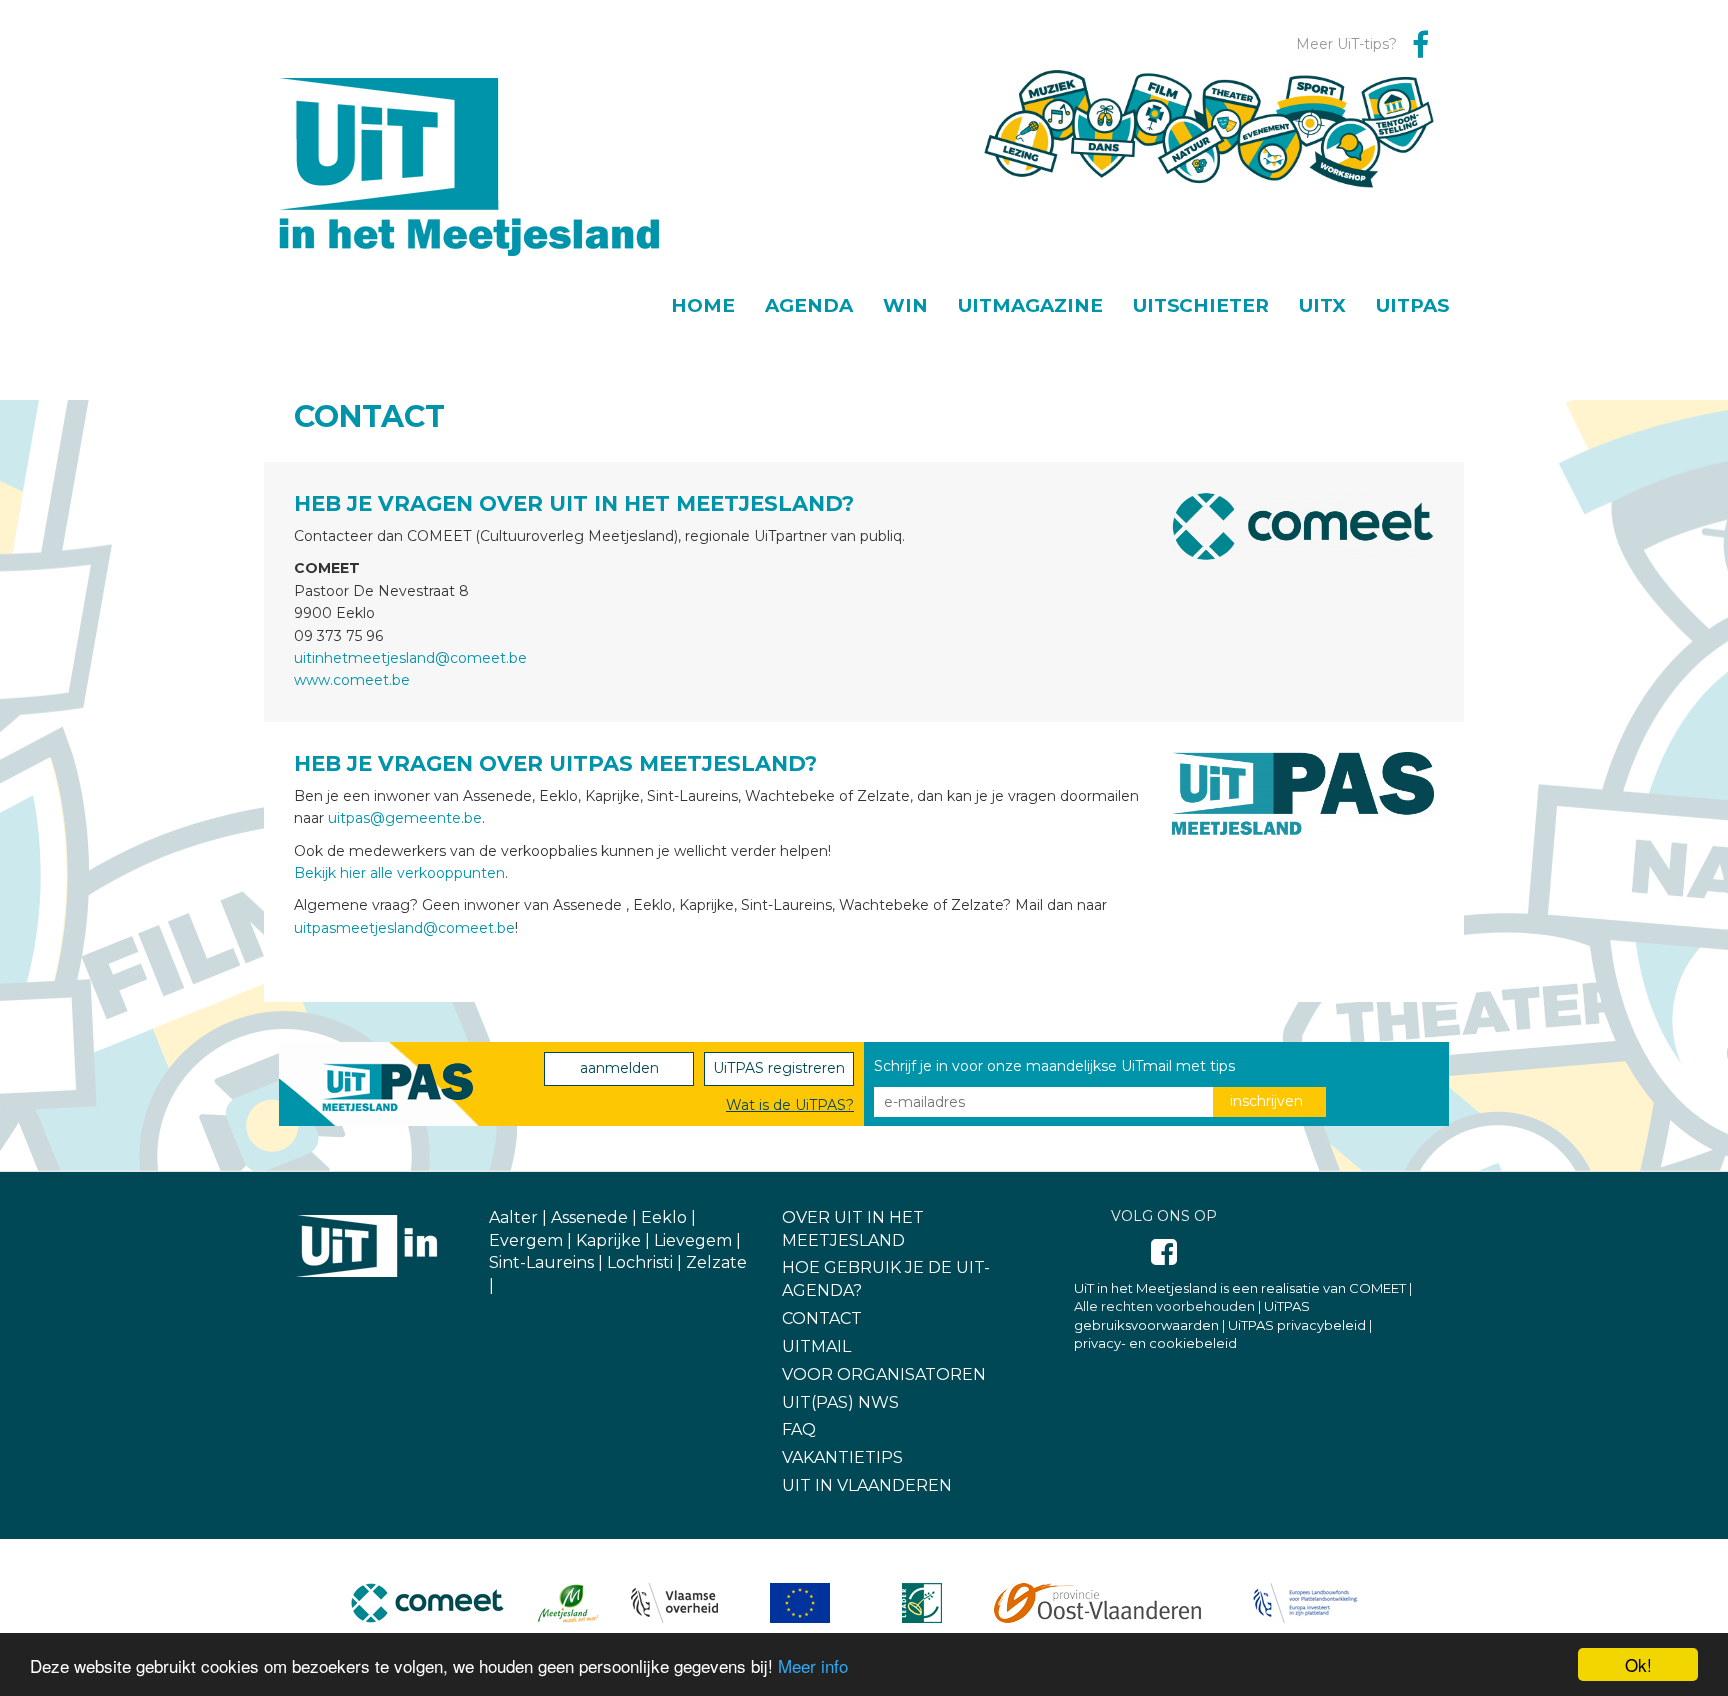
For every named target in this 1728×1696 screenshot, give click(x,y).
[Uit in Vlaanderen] (369, 1246)
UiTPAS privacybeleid (1297, 1325)
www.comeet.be (352, 680)
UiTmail (816, 1346)
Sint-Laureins (541, 1262)
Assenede (589, 1217)
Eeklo (664, 1217)
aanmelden (619, 1068)
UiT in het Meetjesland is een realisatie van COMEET (1240, 1288)
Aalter (513, 1217)
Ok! (1638, 1664)
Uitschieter (1201, 306)
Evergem (526, 1240)
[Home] (476, 147)
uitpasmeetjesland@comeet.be (404, 928)
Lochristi (640, 1262)
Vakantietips (842, 1457)
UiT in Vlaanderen (867, 1485)
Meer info (813, 1665)
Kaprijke (608, 1240)
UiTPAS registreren (779, 1068)
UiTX (1322, 306)
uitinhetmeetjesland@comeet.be (410, 658)
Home (703, 306)
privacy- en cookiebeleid (1155, 1343)
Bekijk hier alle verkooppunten (399, 873)
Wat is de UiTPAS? (790, 1105)
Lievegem (693, 1240)
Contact (822, 1318)
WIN (905, 306)
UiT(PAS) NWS (840, 1402)
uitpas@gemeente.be (405, 818)
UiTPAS (1412, 306)
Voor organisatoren (884, 1374)
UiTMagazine (1030, 306)
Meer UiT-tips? (1346, 44)
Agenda (809, 306)
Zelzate (716, 1262)
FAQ (799, 1429)
